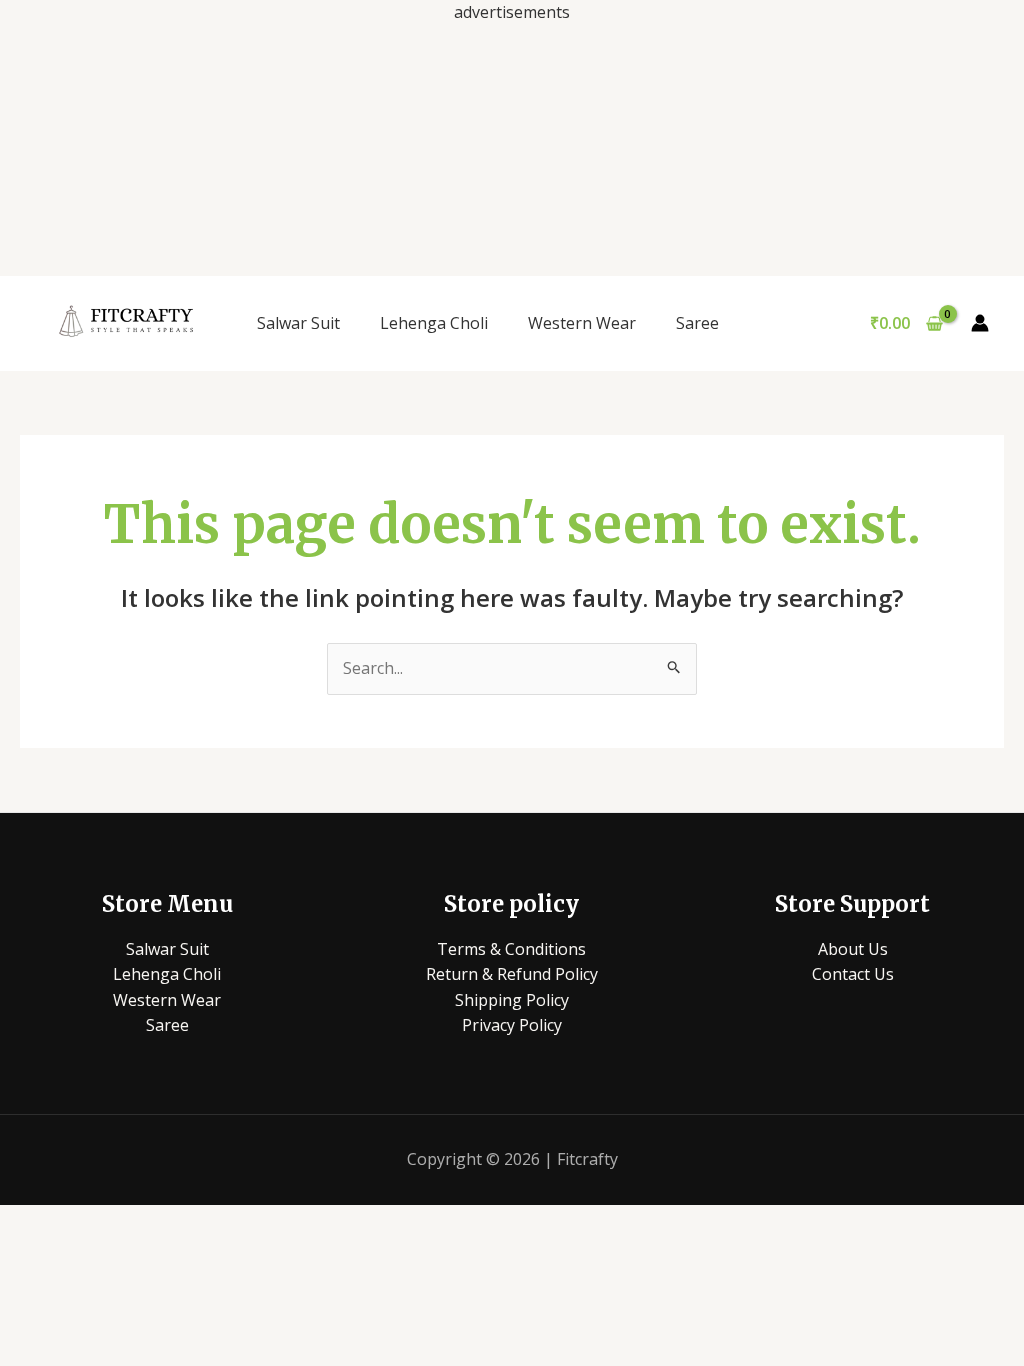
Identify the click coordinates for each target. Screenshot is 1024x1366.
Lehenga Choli (434, 323)
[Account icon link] (980, 323)
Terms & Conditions (511, 949)
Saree (697, 323)
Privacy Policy (512, 1025)
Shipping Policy (512, 1000)
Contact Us (853, 974)
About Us (853, 949)
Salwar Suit (298, 323)
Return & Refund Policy (512, 974)
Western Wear (582, 323)
